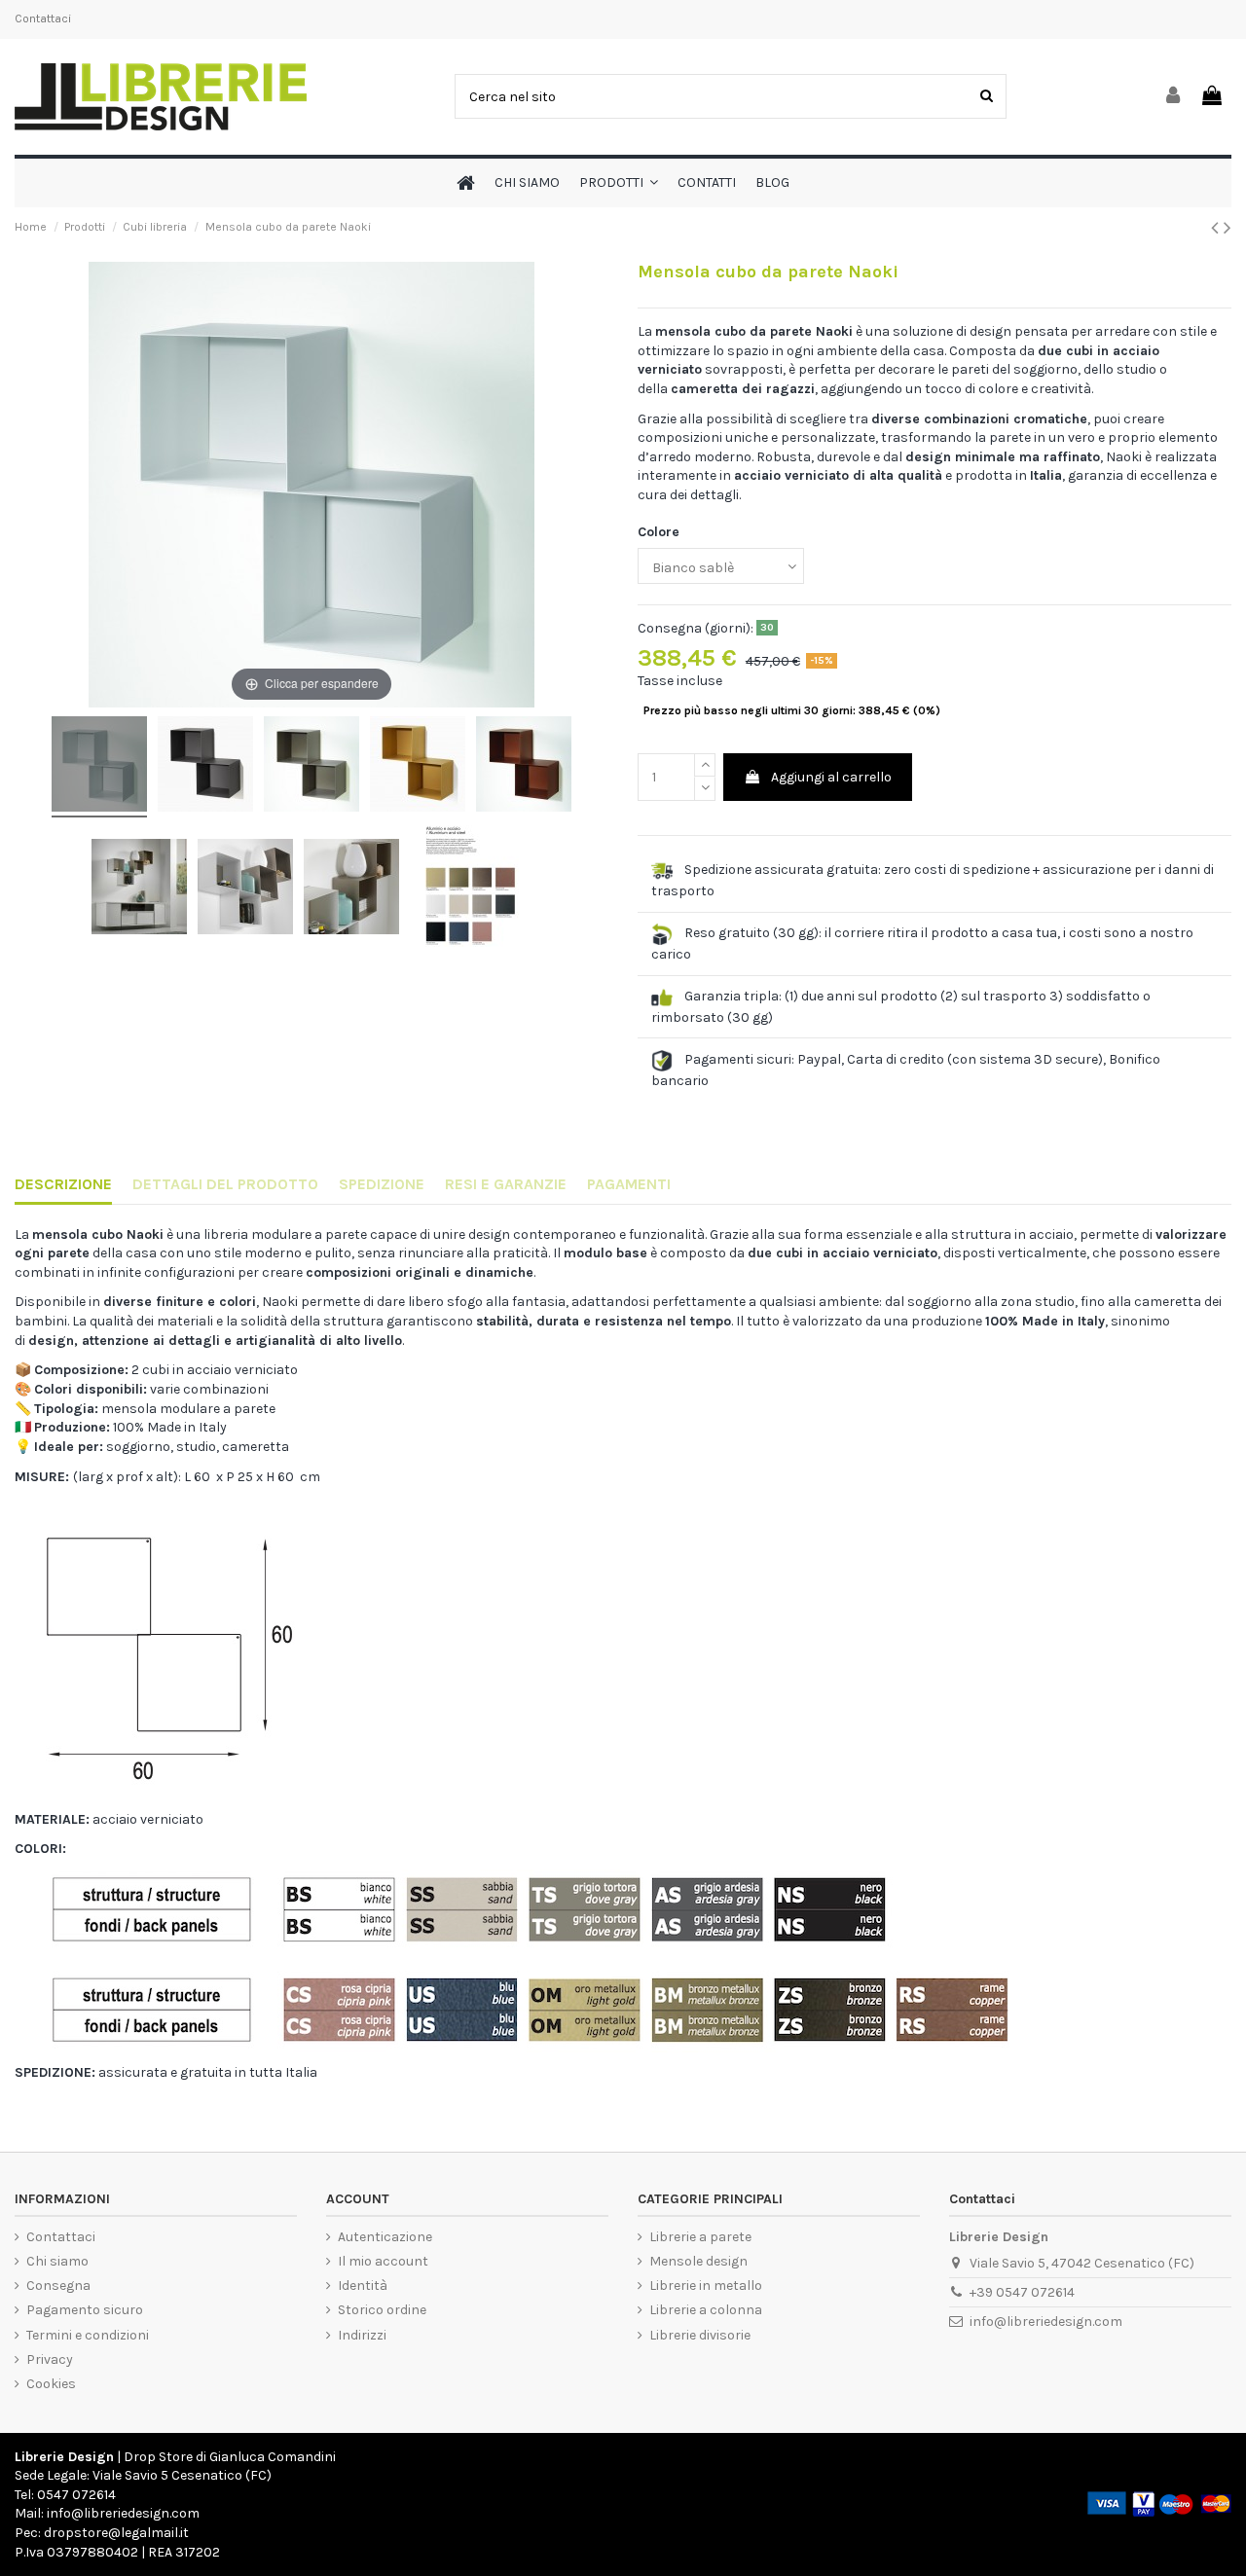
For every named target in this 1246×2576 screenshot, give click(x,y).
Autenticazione (385, 2237)
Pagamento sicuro (85, 2310)
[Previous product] (1217, 228)
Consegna (58, 2286)
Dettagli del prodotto (225, 1184)
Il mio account (383, 2261)
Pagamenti (629, 1184)
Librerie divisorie (700, 2335)
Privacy (50, 2359)
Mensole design (698, 2261)
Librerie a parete (700, 2237)
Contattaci (43, 18)
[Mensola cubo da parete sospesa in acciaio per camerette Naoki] (99, 767)
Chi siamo (57, 2261)
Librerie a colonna (706, 2310)
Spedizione (382, 1184)
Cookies (51, 2384)
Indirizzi (362, 2335)
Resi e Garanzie (506, 1184)
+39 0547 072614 (1022, 2292)
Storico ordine (382, 2310)
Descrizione (63, 1184)
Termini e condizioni (88, 2335)
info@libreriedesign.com (1046, 2322)
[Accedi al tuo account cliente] (1174, 97)
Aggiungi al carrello (831, 777)
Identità (363, 2286)
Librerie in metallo (706, 2286)
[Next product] (1228, 228)
